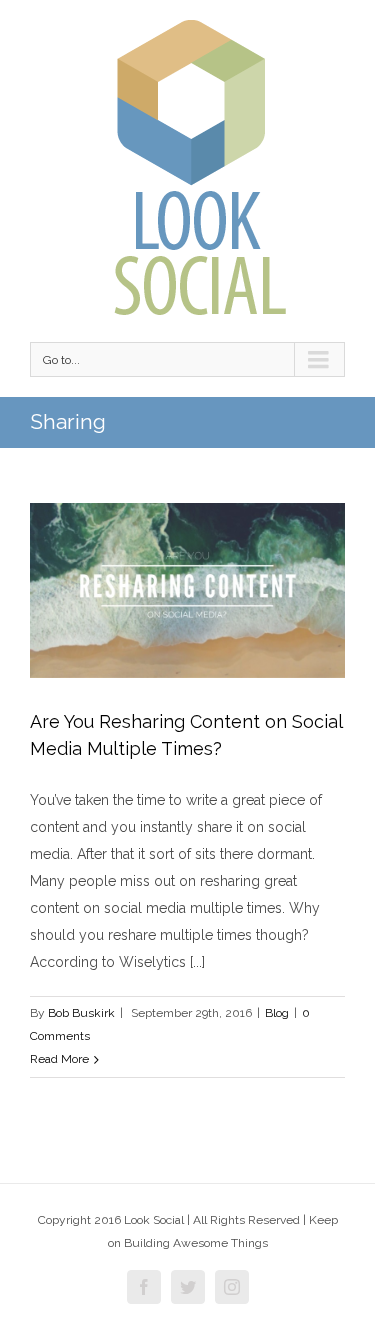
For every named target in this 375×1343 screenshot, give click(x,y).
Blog (277, 1013)
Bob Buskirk (81, 1013)
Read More (59, 1059)
